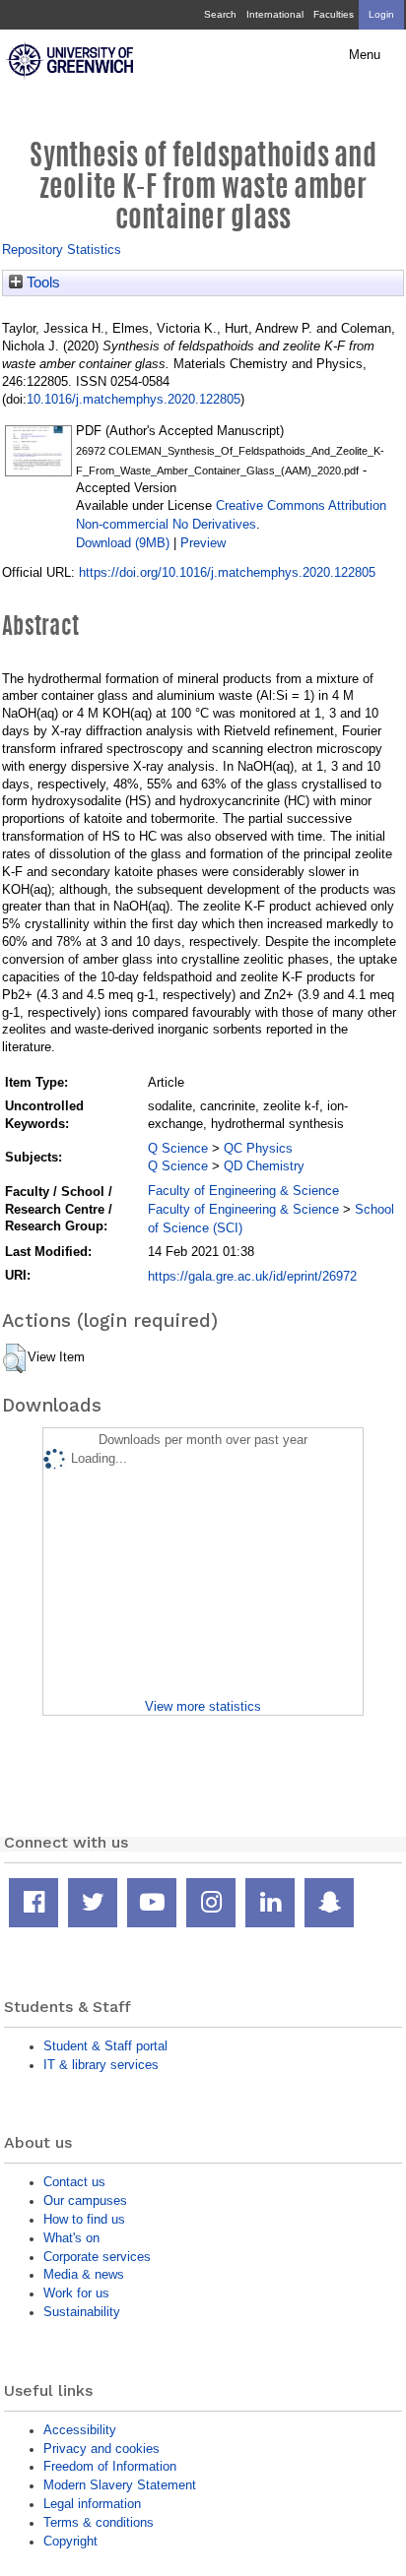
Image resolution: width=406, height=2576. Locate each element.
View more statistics (203, 1706)
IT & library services (101, 2065)
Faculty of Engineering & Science (243, 1191)
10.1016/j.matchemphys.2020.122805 (134, 399)
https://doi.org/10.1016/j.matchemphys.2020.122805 (227, 572)
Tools (41, 283)
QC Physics (258, 1148)
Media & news (84, 2274)
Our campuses (85, 2200)
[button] (14, 1358)
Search (220, 14)
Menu (365, 55)
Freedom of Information (110, 2466)
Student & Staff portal (105, 2046)
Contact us (74, 2182)
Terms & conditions (99, 2522)
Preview (203, 543)
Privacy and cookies (101, 2449)
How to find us (84, 2219)
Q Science (178, 1148)
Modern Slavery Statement (120, 2485)
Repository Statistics (62, 250)
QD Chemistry (264, 1166)
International (275, 14)
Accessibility (80, 2430)
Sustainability (82, 2312)
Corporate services (97, 2257)
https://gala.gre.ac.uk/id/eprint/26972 (252, 1276)
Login (381, 14)
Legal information (92, 2504)
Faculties (334, 14)
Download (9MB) (123, 543)
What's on (71, 2238)
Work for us (76, 2293)
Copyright (70, 2541)
